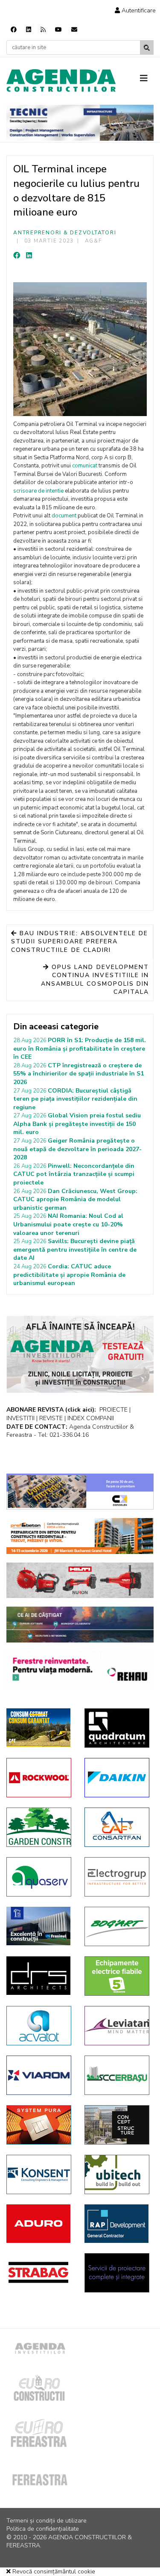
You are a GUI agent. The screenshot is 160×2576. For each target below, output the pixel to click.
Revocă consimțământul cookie (53, 2572)
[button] (135, 10)
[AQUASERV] (39, 1877)
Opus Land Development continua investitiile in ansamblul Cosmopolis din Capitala (95, 980)
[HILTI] (80, 1580)
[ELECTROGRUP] (117, 1877)
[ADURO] (39, 2224)
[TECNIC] (80, 123)
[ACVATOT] (39, 2026)
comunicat (85, 466)
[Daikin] (117, 1778)
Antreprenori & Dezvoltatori (65, 233)
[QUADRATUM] (117, 1728)
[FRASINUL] (39, 1926)
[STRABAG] (39, 2272)
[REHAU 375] (80, 1669)
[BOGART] (117, 1926)
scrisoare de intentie (38, 491)
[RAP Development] (117, 2224)
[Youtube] (58, 30)
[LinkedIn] (29, 256)
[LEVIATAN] (117, 2026)
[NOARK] (117, 1976)
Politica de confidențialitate (43, 2529)
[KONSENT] (39, 2174)
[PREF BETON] (80, 1536)
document (64, 516)
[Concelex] (80, 1492)
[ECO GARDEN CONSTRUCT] (39, 1827)
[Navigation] (147, 79)
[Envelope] (74, 30)
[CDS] (117, 2273)
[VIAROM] (39, 2075)
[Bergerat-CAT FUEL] (39, 1728)
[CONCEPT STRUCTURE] (117, 2125)
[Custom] (43, 30)
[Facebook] (14, 30)
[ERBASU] (117, 2075)
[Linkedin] (29, 30)
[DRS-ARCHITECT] (39, 1976)
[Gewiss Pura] (39, 2125)
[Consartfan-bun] (117, 1827)
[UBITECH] (117, 2174)
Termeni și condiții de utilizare (47, 2521)
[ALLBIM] (80, 1625)
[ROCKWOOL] (39, 1778)
